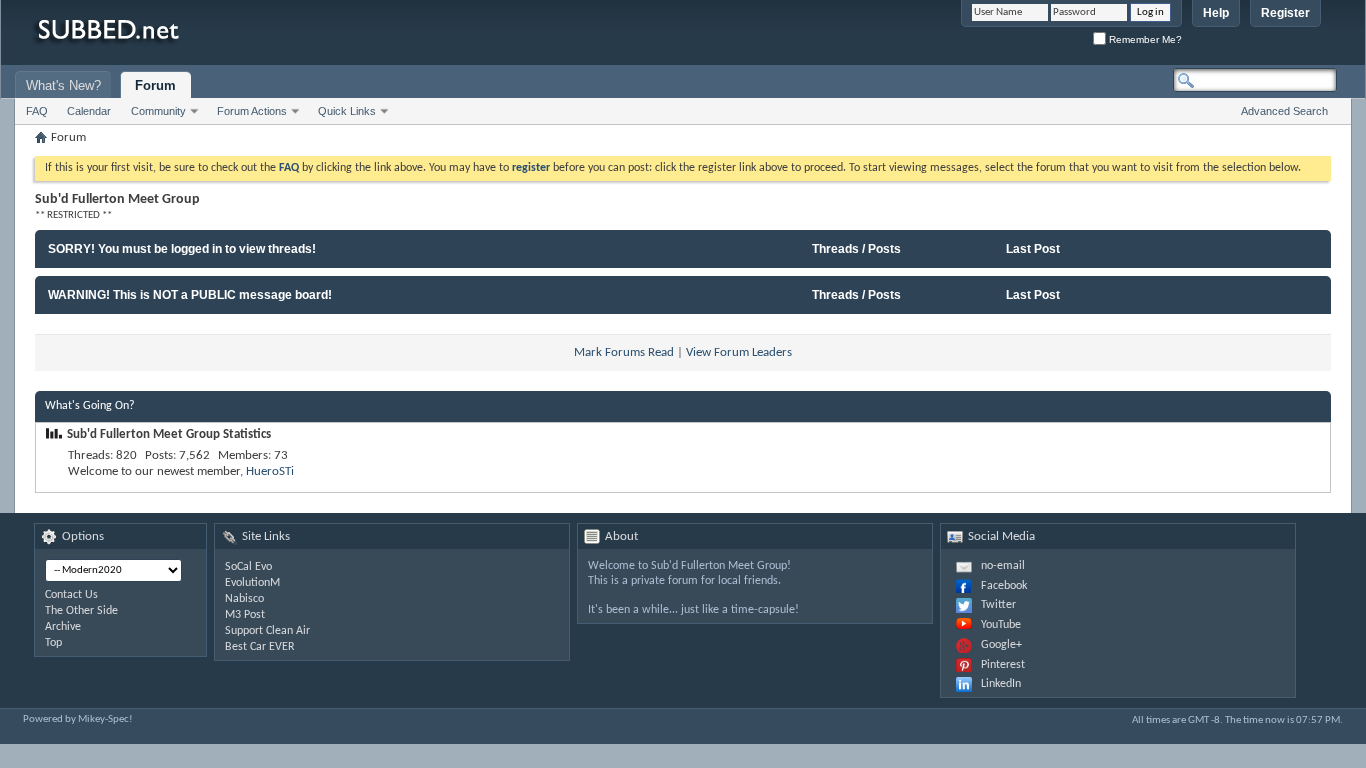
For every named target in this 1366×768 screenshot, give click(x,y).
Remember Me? (1144, 39)
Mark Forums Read (624, 352)
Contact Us (71, 595)
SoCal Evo (248, 567)
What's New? (63, 85)
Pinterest (1003, 665)
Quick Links (347, 111)
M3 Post (245, 615)
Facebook (1004, 586)
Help (1216, 13)
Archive (63, 627)
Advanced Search (1284, 111)
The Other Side (81, 611)
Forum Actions (252, 111)
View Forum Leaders (739, 352)
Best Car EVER (260, 647)
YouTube (1001, 625)
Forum (155, 85)
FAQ (37, 111)
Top (53, 643)
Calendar (89, 111)
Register (1285, 13)
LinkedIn (1001, 684)
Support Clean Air (267, 631)
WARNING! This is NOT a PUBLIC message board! (190, 295)
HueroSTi (270, 471)
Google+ (1001, 645)
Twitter (998, 605)
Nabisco (244, 599)
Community (158, 111)
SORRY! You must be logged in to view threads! (182, 249)
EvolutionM (252, 583)
